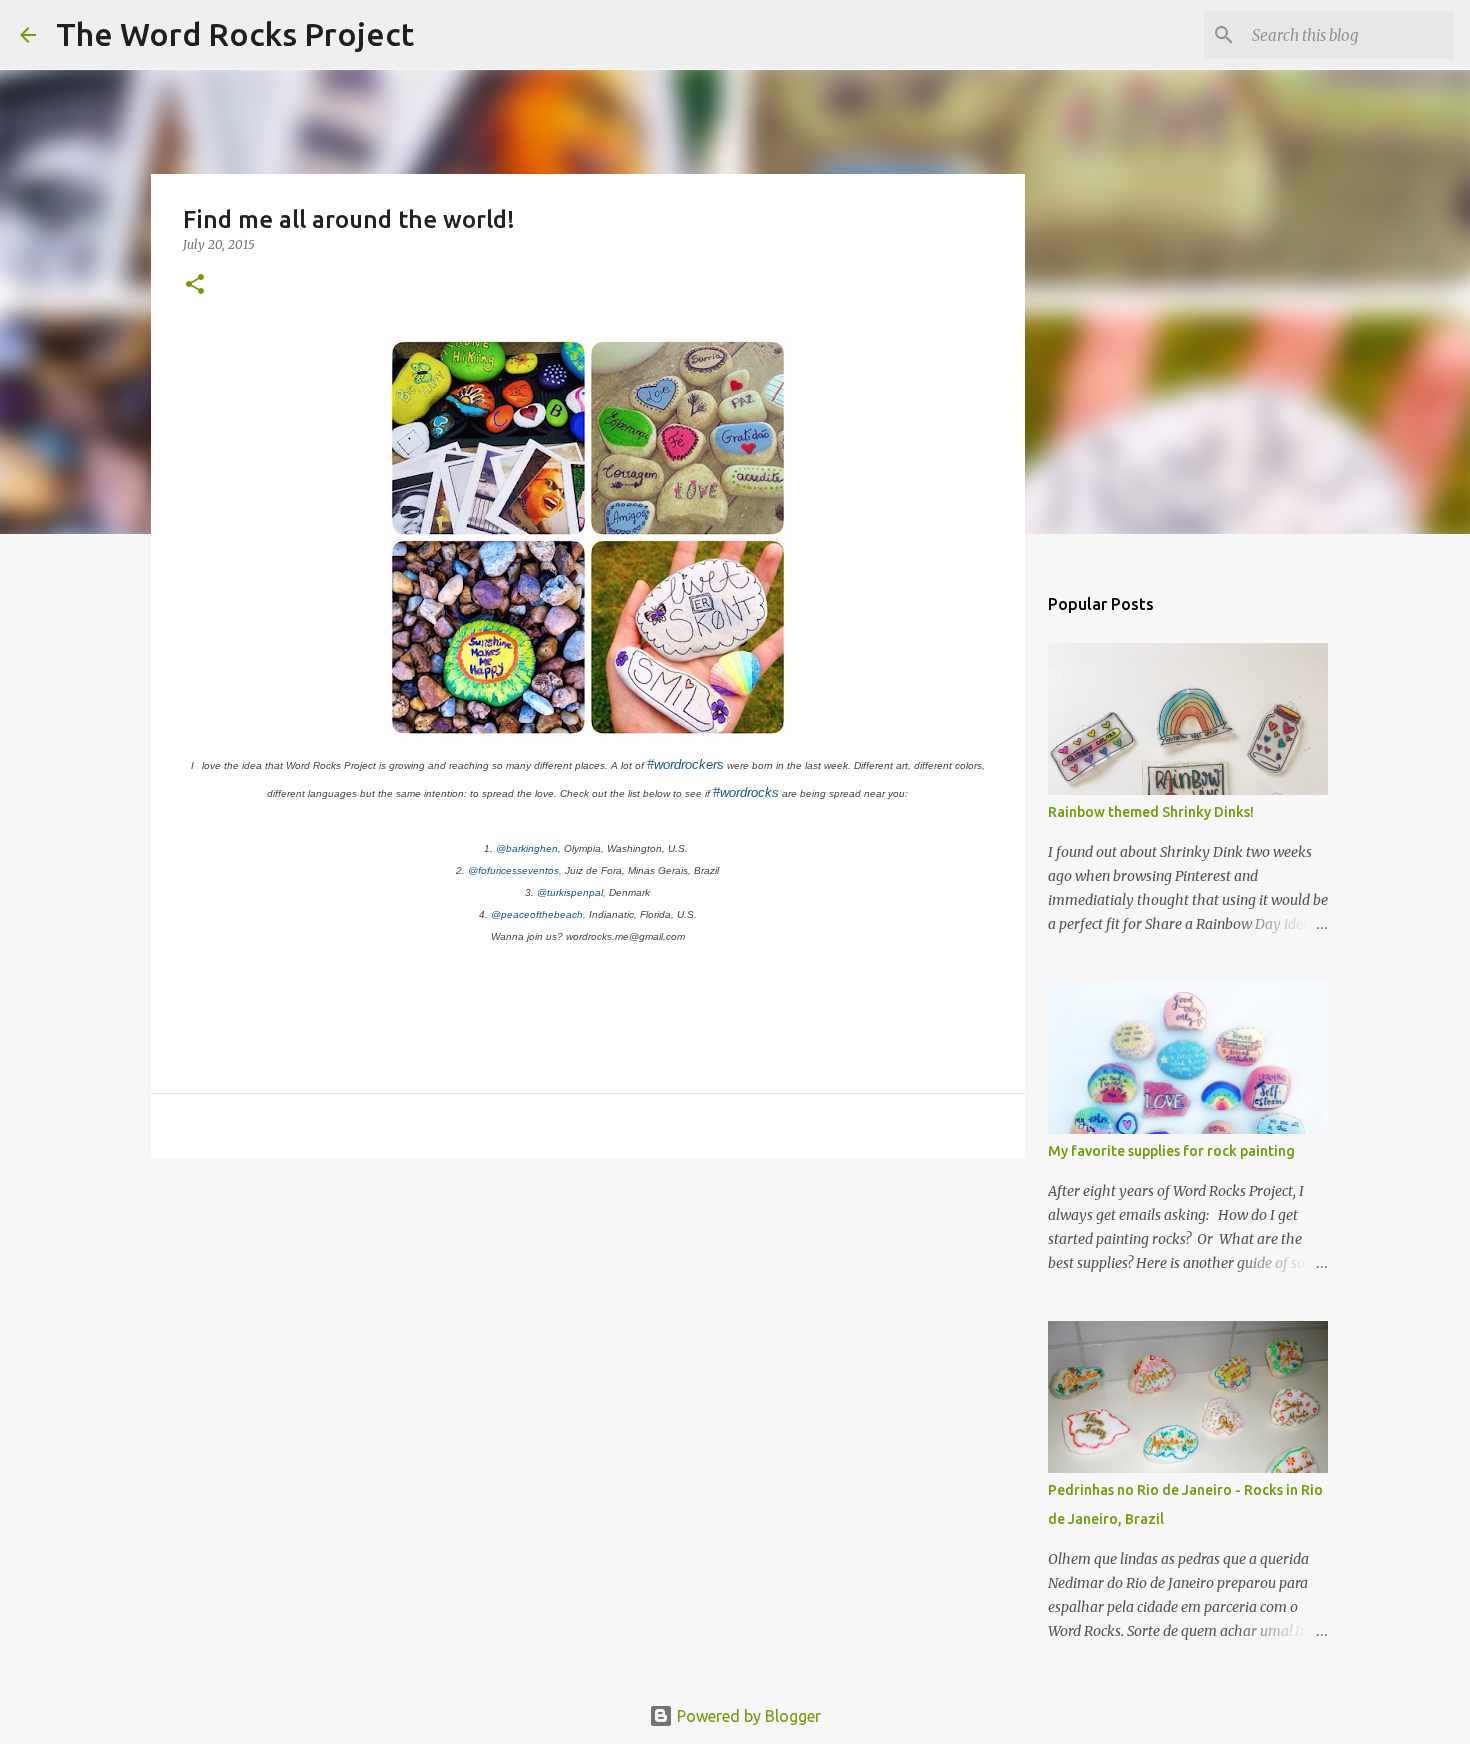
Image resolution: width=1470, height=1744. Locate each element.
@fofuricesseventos (513, 870)
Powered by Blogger (747, 1716)
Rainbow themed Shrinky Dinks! (1151, 812)
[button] (195, 285)
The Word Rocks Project (235, 34)
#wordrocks (746, 792)
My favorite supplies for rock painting (1171, 1151)
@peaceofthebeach (537, 914)
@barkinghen (527, 848)
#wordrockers (685, 764)
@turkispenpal (570, 892)
